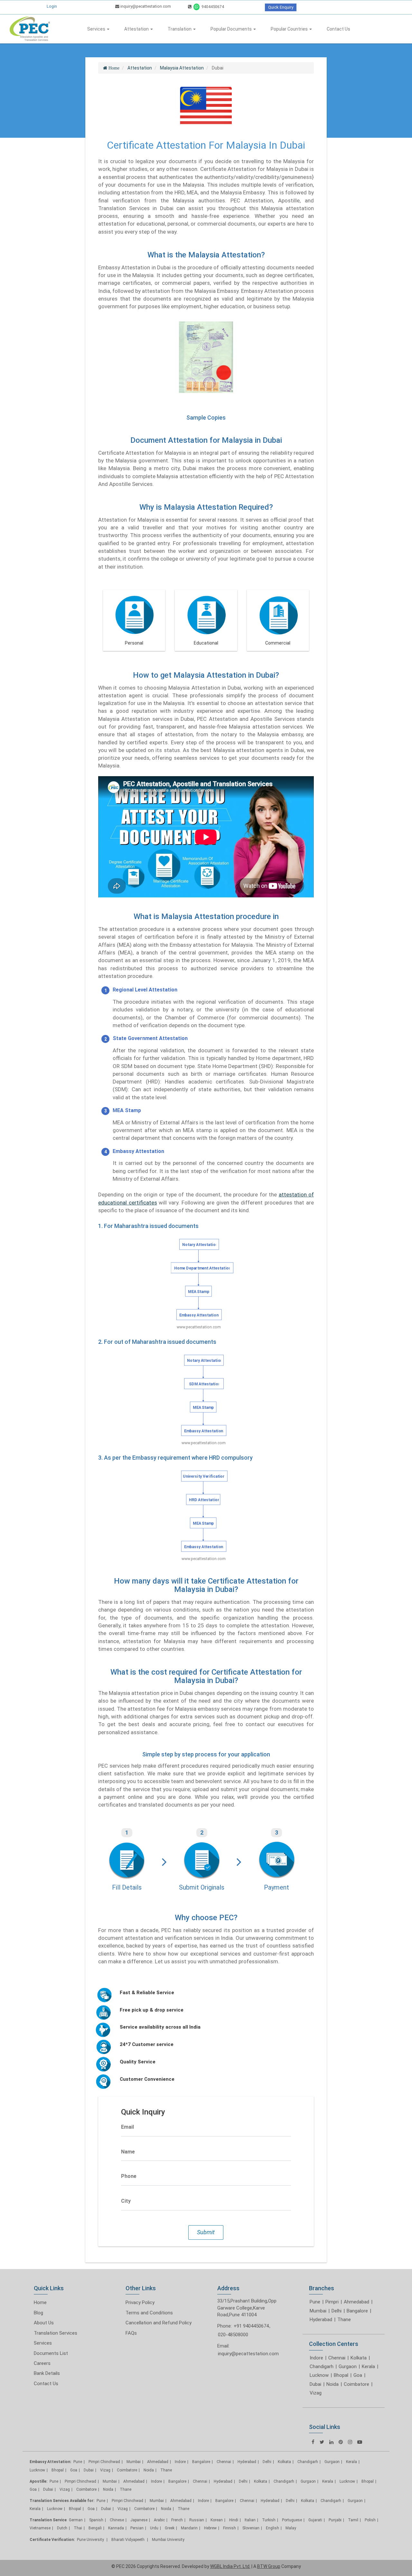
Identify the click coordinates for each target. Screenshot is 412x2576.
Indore (316, 2358)
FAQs (131, 2333)
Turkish (269, 2520)
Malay (291, 2528)
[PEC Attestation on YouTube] (360, 2442)
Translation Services (56, 2333)
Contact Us (338, 29)
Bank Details (47, 2373)
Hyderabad (321, 2320)
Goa (358, 2375)
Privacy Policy (140, 2302)
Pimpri (332, 2302)
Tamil (353, 2520)
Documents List (51, 2353)
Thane (344, 2320)
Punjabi (335, 2520)
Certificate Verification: (52, 2540)
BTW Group (269, 2566)
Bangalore (357, 2311)
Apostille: (38, 2481)
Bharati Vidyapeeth (128, 2540)
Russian (197, 2520)
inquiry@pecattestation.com (145, 6)
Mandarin (189, 2528)
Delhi (337, 2311)
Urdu (154, 2528)
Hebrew (210, 2528)
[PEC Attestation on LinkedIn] (331, 2442)
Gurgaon (348, 2367)
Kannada (116, 2528)
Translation (180, 29)
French (177, 2520)
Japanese (139, 2520)
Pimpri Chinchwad (104, 2462)
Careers (42, 2363)
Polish (370, 2520)
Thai (78, 2528)
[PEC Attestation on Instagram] (350, 2442)
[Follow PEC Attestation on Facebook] (313, 2442)
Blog (38, 2313)
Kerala (368, 2367)
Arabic (159, 2520)
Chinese (117, 2520)
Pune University (91, 2540)
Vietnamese (40, 2528)
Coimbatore (356, 2384)
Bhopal (341, 2375)
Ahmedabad (356, 2302)
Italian (250, 2520)
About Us (44, 2323)
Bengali (95, 2528)
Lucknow (319, 2375)
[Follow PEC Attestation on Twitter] (322, 2442)
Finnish (229, 2528)
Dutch (62, 2528)
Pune (315, 2302)
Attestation (137, 29)
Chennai (337, 2358)
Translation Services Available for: (62, 2501)
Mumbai (318, 2311)
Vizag (316, 2393)
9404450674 (212, 7)
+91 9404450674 (251, 2326)
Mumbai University (168, 2540)
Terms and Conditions (149, 2313)
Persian (137, 2528)
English (272, 2528)
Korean (217, 2520)
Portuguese (292, 2520)
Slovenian (251, 2528)
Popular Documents (232, 29)
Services (97, 29)
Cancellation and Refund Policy (159, 2323)
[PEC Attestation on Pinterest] (341, 2442)
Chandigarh (322, 2367)
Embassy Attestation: (50, 2462)
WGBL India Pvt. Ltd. (230, 2566)
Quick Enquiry (281, 7)
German (76, 2520)
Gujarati (315, 2520)
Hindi (234, 2520)
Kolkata (359, 2358)
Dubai (315, 2384)
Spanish (96, 2520)
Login (52, 6)
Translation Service (48, 2520)
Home (40, 2302)
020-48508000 (233, 2335)
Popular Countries (290, 29)
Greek (170, 2528)
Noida (332, 2384)
